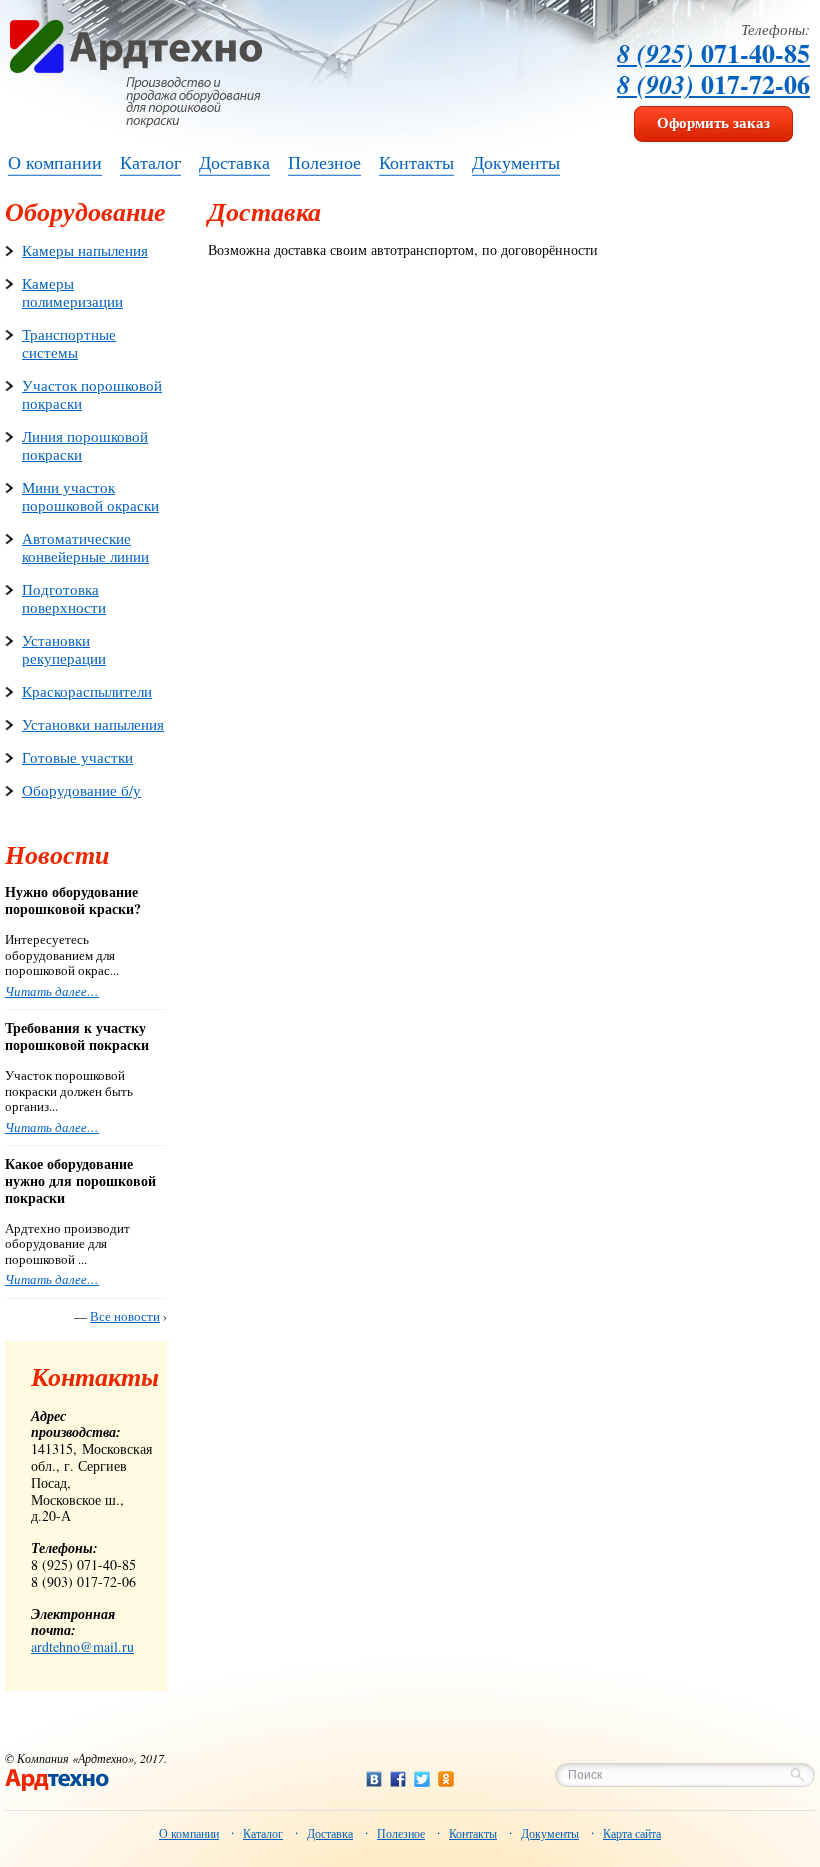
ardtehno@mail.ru (82, 1646)
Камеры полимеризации (72, 292)
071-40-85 (713, 53)
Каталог (263, 1833)
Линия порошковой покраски (85, 445)
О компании (189, 1833)
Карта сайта (632, 1833)
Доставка (330, 1833)
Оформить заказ (713, 122)
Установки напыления (93, 724)
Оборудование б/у (81, 790)
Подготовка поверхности (64, 598)
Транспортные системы (69, 343)
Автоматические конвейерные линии (85, 547)
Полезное (401, 1833)
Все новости (125, 1316)
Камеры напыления (85, 250)
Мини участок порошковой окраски (90, 496)
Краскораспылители (87, 691)
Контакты (473, 1833)
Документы (550, 1833)
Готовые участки (77, 757)
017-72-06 (713, 84)
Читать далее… (52, 991)
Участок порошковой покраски (92, 394)
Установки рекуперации (64, 649)
